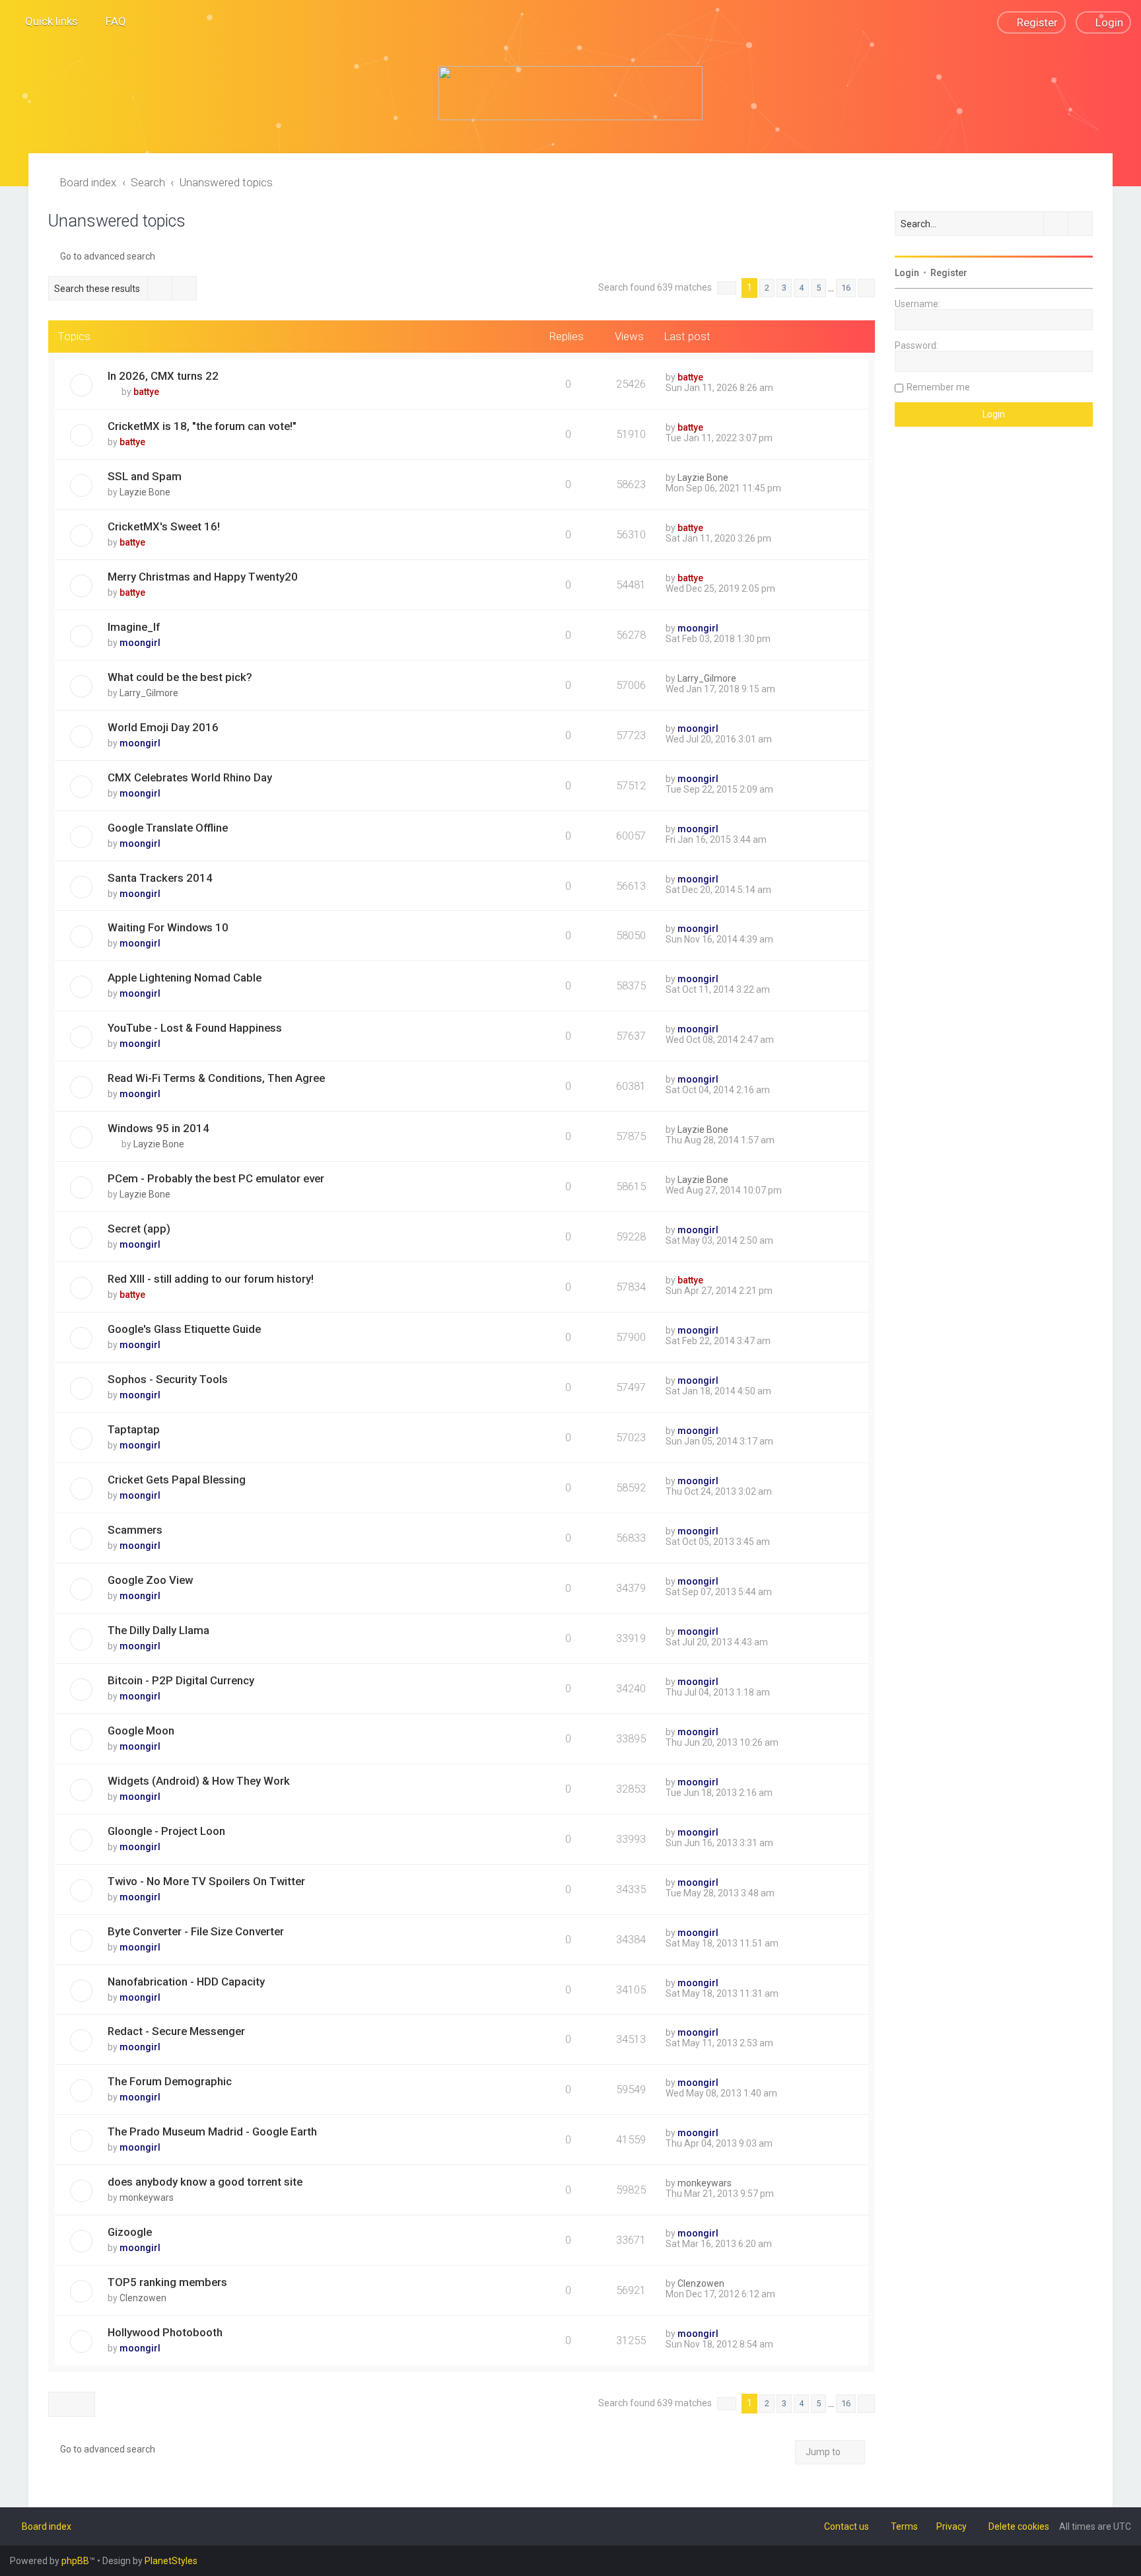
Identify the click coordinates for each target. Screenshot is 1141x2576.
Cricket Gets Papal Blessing (177, 1480)
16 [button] (846, 288)
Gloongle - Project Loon (166, 1831)
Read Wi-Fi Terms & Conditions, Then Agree (216, 1078)
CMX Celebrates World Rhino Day (190, 777)
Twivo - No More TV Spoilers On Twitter (206, 1881)
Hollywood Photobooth (165, 2332)
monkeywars (147, 2198)
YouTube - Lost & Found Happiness (195, 1028)
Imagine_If (134, 627)
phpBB (75, 2561)
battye (146, 392)
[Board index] (570, 93)
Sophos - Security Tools (168, 1379)
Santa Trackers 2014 (160, 878)
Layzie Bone (145, 492)
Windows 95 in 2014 (158, 1128)
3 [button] (784, 288)
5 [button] (818, 288)
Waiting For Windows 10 (168, 927)
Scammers (135, 1530)
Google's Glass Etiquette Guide (184, 1329)
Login (907, 273)
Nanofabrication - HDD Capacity (186, 1982)
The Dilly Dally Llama (158, 1630)
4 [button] (801, 288)
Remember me (938, 387)
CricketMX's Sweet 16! (164, 526)
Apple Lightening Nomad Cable (185, 978)
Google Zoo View (150, 1580)
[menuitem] (110, 21)
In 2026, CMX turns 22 (163, 376)
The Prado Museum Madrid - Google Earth (212, 2131)
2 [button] (767, 288)
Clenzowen (143, 2298)
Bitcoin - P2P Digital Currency (181, 1680)
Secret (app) (139, 1229)
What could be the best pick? (180, 677)
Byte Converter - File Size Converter (196, 1931)
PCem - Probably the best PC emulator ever (216, 1178)
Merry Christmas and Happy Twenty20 (203, 577)
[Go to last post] (709, 377)
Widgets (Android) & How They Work (199, 1781)
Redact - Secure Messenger (176, 2031)
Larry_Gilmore (149, 693)
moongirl (140, 643)
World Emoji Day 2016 (163, 727)
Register (949, 273)
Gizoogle (130, 2232)
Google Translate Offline (168, 828)
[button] (727, 288)
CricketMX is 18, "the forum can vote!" (202, 426)
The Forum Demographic (170, 2081)
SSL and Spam (145, 476)
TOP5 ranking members (167, 2282)
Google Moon (141, 1731)
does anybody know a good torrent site (205, 2182)
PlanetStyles (171, 2561)
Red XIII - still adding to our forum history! (211, 1279)
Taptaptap (134, 1429)
